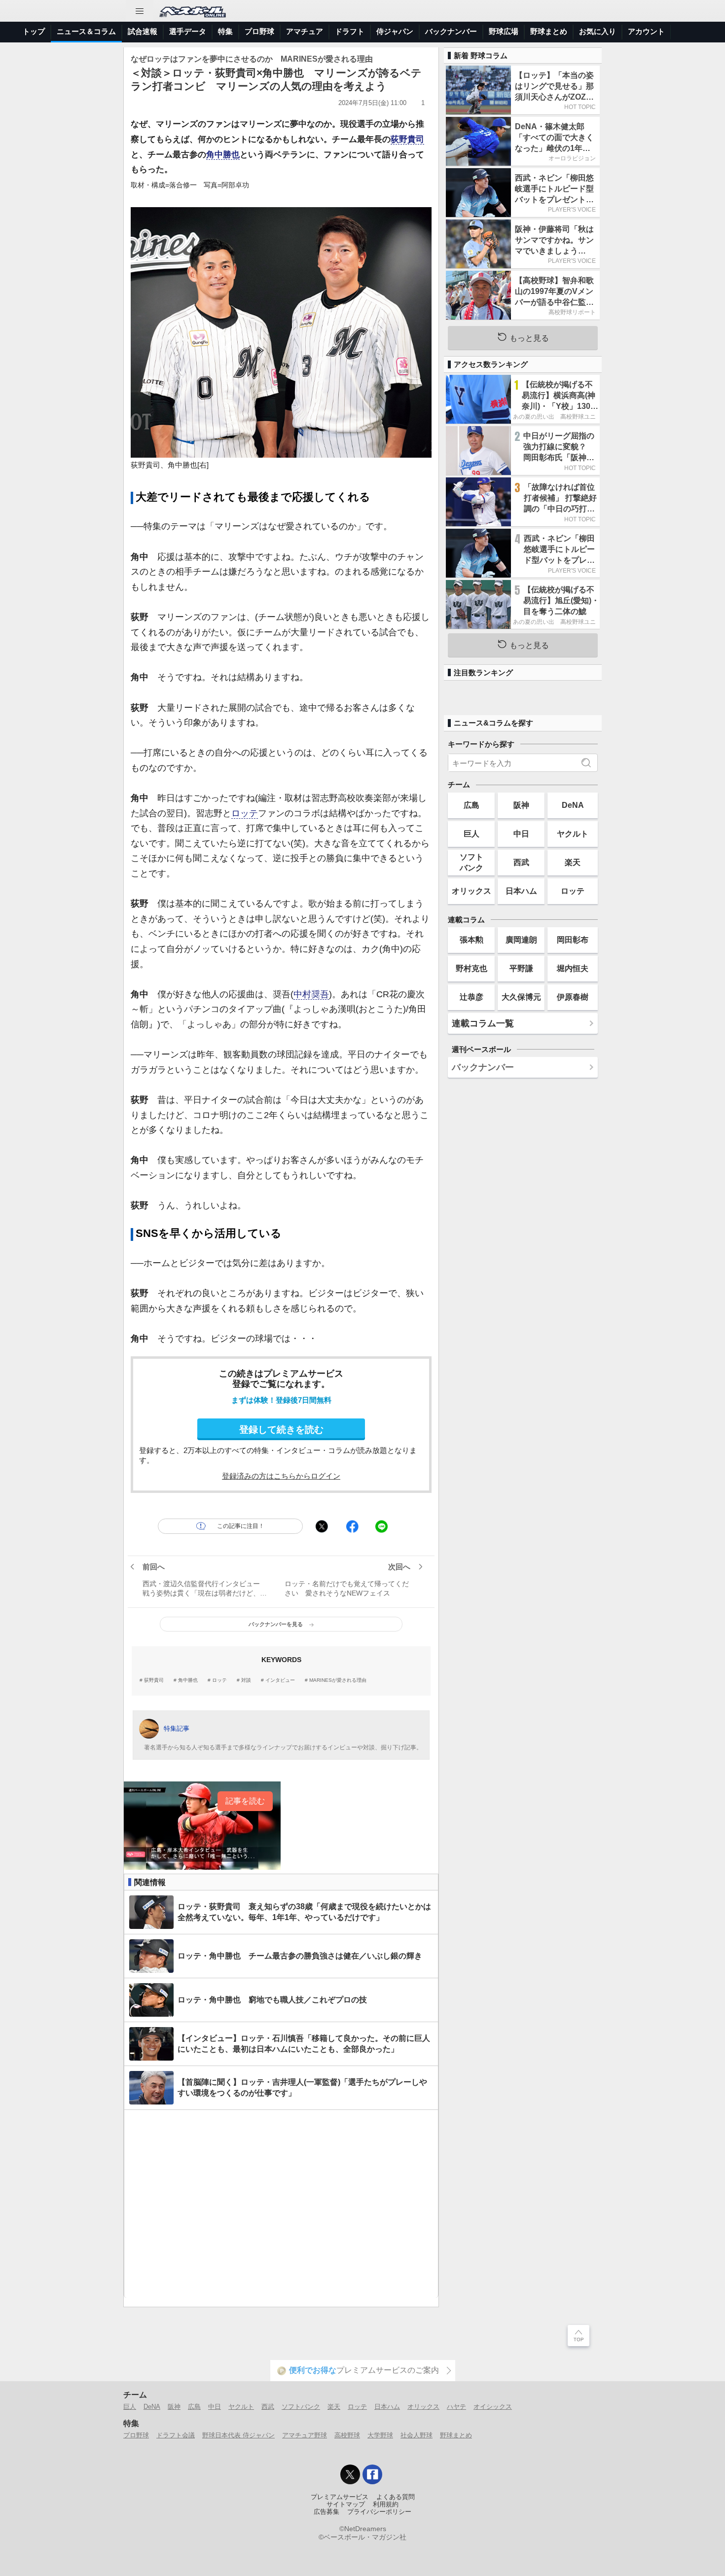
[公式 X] (350, 2474)
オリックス (471, 891)
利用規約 (386, 2504)
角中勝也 (223, 155)
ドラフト (350, 31)
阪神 (521, 805)
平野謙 (521, 968)
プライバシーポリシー (379, 2512)
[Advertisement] (281, 2204)
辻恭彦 (471, 997)
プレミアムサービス (340, 2497)
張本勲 (471, 940)
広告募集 (326, 2512)
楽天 (573, 862)
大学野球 (380, 2435)
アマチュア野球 (305, 2435)
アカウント (646, 31)
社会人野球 (417, 2435)
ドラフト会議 (176, 2435)
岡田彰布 (573, 940)
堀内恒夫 (573, 968)
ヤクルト (573, 834)
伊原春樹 (573, 997)
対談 (246, 1680)
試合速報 (143, 31)
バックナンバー (451, 31)
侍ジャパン (395, 31)
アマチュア (305, 31)
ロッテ (245, 813)
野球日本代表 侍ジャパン (238, 2435)
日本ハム (521, 891)
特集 (225, 31)
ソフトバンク (471, 862)
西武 (521, 862)
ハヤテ (456, 2407)
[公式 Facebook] (372, 2474)
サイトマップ (346, 2504)
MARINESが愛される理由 (338, 1680)
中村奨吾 (311, 994)
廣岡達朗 (521, 940)
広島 (471, 805)
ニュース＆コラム (86, 31)
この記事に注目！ (241, 1526)
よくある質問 (396, 2497)
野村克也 (471, 968)
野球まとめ (549, 31)
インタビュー (280, 1680)
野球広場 (504, 31)
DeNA (573, 805)
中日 (521, 834)
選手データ (188, 31)
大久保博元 (521, 997)
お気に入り (598, 31)
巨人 (471, 834)
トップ (34, 31)
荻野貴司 (407, 139)
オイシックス (493, 2407)
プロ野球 (259, 31)
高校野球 (347, 2435)
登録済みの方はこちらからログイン (281, 1476)
